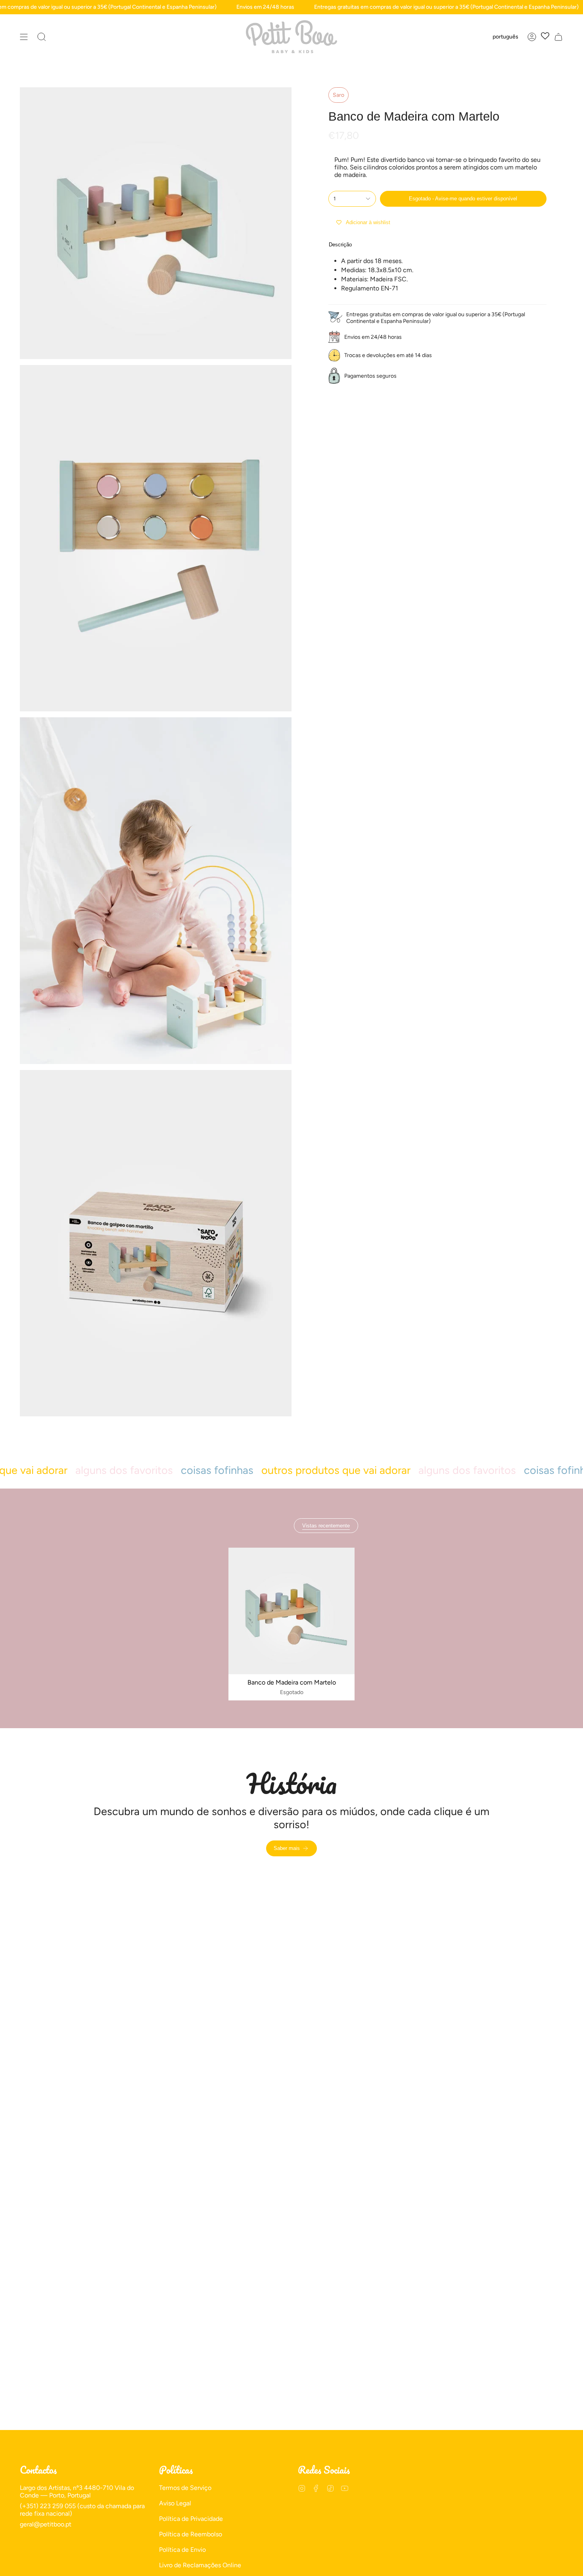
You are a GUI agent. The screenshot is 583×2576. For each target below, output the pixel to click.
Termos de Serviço (185, 2488)
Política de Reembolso (191, 2534)
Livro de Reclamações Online (200, 2565)
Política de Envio (182, 2550)
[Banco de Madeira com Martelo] (292, 1611)
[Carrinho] (558, 37)
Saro (338, 95)
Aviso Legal (175, 2503)
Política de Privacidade (191, 2519)
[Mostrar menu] (24, 37)
